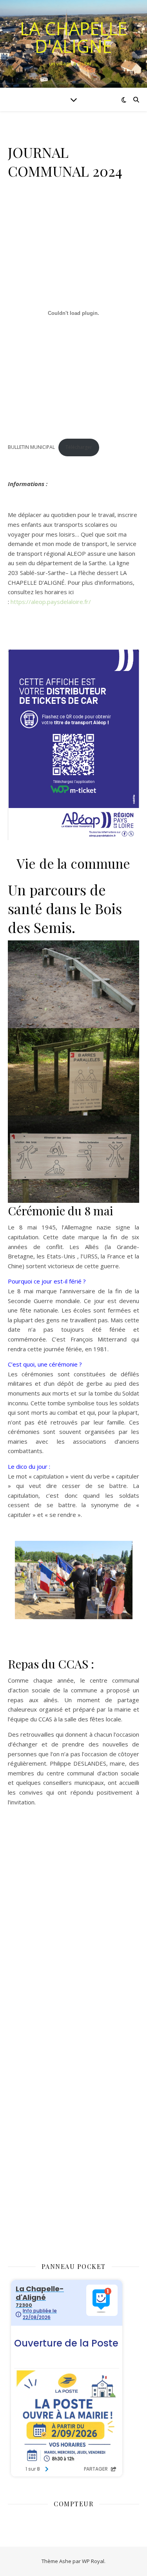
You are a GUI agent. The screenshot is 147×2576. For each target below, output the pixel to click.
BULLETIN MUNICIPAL (31, 447)
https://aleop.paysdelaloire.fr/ (51, 602)
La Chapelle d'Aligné (74, 37)
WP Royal (93, 2561)
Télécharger (79, 447)
